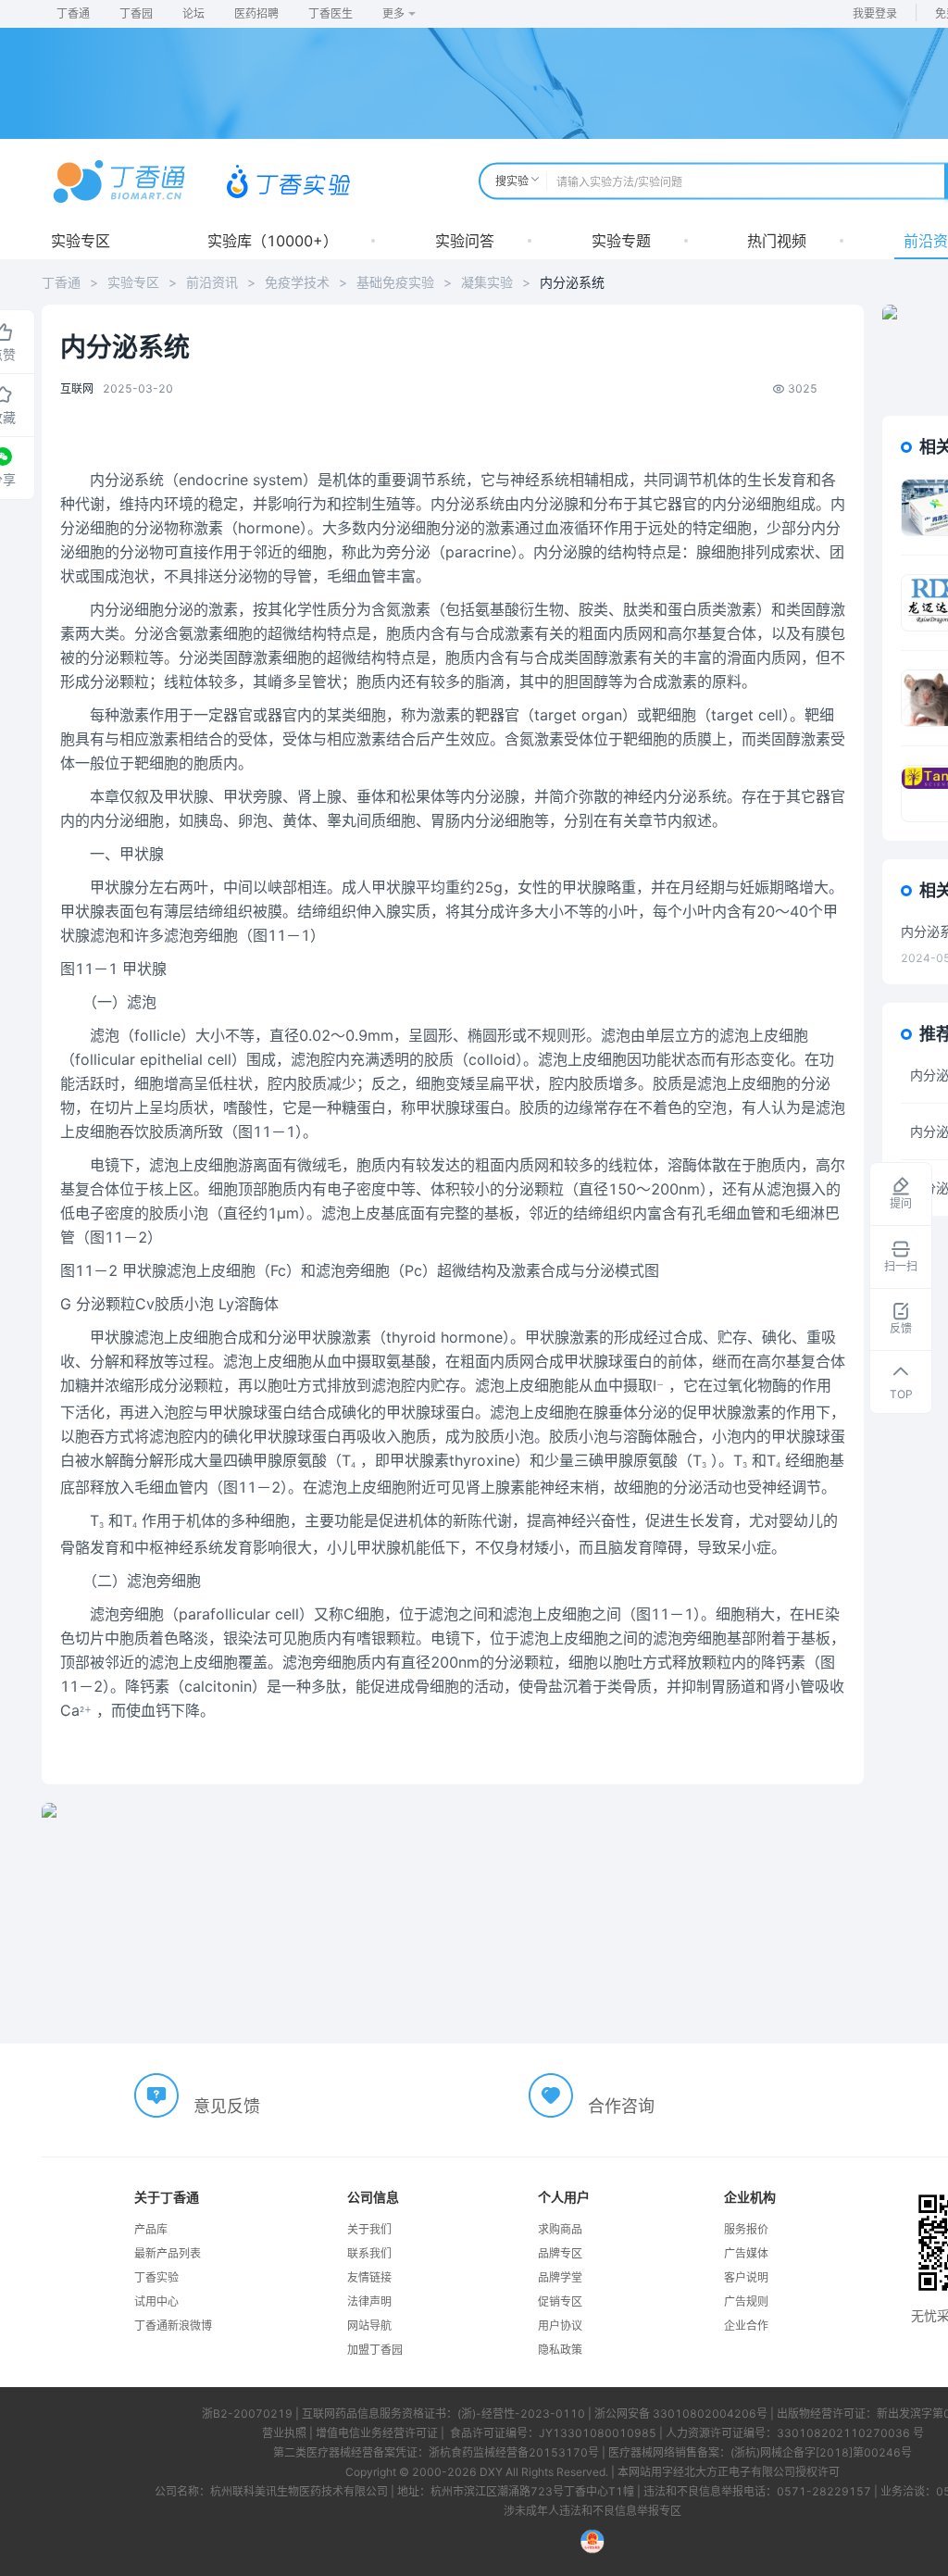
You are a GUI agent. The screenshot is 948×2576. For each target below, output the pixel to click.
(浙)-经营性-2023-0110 (521, 2413)
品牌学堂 (560, 2277)
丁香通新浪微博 (173, 2326)
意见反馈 (227, 2106)
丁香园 (136, 13)
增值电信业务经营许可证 (377, 2433)
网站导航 (369, 2326)
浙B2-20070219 (247, 2413)
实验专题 (621, 241)
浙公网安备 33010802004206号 (681, 2413)
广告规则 (746, 2301)
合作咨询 (621, 2106)
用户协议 (560, 2326)
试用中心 (156, 2301)
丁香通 (73, 13)
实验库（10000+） (273, 241)
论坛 (193, 13)
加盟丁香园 (375, 2350)
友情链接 (369, 2277)
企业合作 (746, 2326)
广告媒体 (746, 2253)
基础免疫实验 (395, 282)
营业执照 (284, 2433)
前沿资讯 (212, 282)
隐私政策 (560, 2350)
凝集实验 (487, 282)
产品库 (151, 2229)
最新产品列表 (168, 2253)
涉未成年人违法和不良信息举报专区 (592, 2511)
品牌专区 (560, 2253)
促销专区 (560, 2301)
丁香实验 (156, 2277)
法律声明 (369, 2301)
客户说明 (746, 2277)
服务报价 (746, 2229)
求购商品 (560, 2229)
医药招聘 (256, 13)
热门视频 (777, 241)
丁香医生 (331, 13)
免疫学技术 (297, 282)
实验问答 (465, 241)
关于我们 (369, 2229)
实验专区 (81, 241)
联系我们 (369, 2253)
